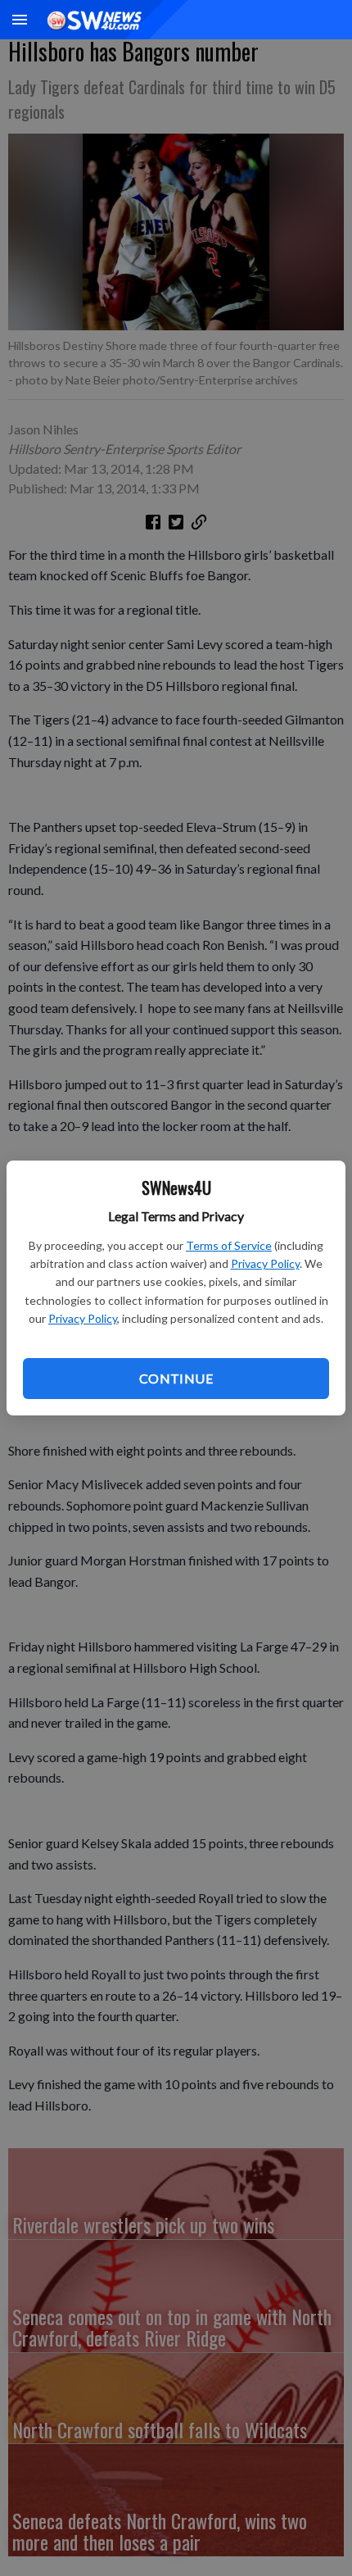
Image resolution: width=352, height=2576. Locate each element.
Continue (176, 1378)
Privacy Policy (265, 1263)
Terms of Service (229, 1245)
